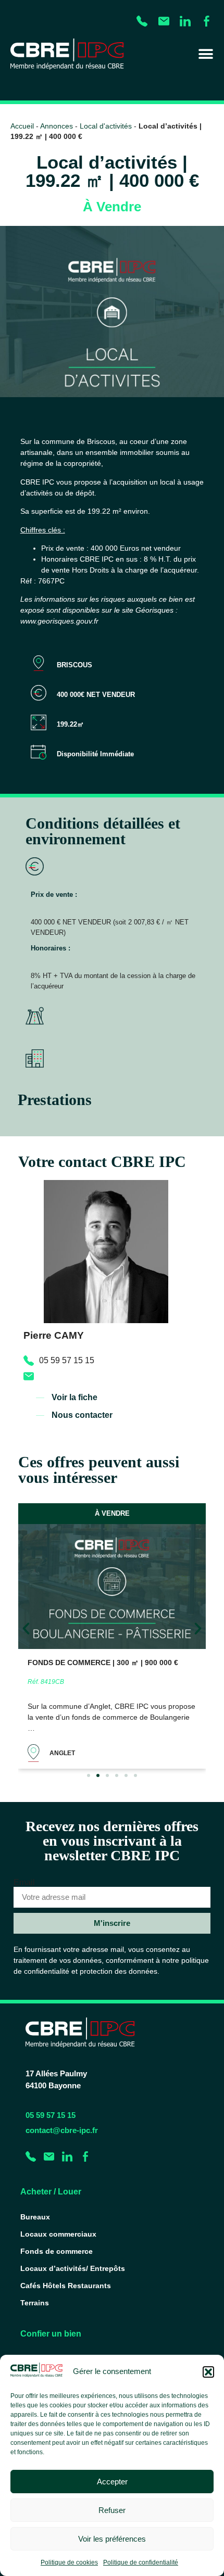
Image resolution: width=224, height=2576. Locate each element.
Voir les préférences (112, 2539)
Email (24, 1883)
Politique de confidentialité (141, 2562)
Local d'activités (106, 126)
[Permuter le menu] (206, 54)
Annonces (57, 126)
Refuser (112, 2510)
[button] (208, 2372)
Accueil (22, 126)
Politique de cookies (69, 2562)
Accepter (112, 2482)
